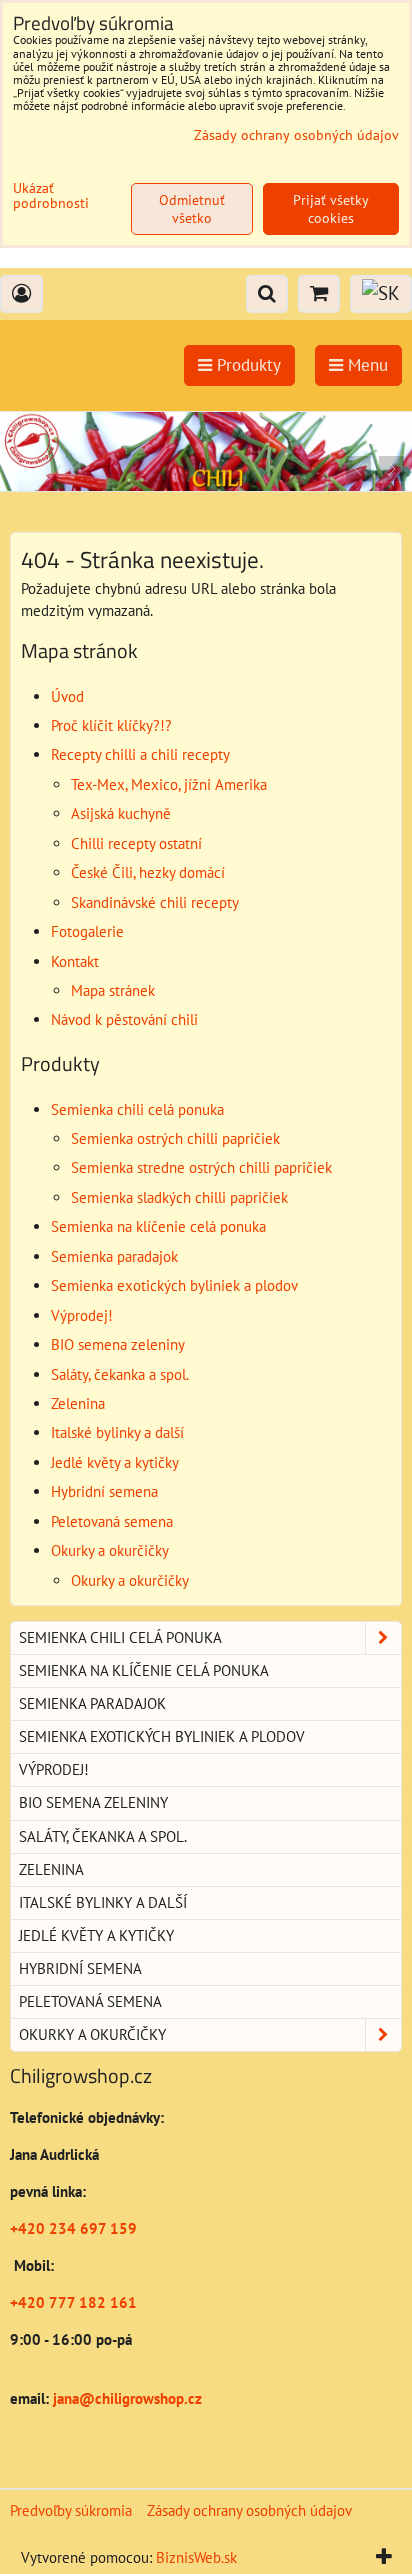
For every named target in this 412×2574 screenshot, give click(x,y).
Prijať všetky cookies (331, 209)
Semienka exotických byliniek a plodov (174, 1285)
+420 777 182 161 (73, 2302)
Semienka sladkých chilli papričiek (179, 1197)
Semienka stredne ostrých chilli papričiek (201, 1167)
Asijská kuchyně (121, 813)
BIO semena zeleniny (118, 1344)
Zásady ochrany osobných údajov (249, 2510)
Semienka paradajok (114, 1256)
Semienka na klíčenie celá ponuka (158, 1226)
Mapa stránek (113, 990)
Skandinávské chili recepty (155, 902)
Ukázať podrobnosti (51, 196)
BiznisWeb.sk (196, 2557)
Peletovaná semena (112, 1521)
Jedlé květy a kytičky (115, 1462)
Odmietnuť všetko (192, 209)
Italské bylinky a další (117, 1432)
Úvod (67, 696)
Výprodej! (82, 1315)
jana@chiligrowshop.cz (125, 2398)
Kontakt (75, 961)
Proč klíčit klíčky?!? (111, 725)
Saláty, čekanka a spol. (120, 1374)
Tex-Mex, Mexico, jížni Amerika (169, 784)
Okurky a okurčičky (110, 1550)
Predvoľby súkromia (71, 2510)
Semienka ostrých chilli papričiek (175, 1138)
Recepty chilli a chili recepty (140, 754)
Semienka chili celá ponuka (137, 1109)
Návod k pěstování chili (124, 1019)
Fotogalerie (87, 931)
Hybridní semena (104, 1491)
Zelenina (78, 1403)
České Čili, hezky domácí (148, 872)
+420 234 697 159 (73, 2228)
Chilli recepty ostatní (136, 843)
